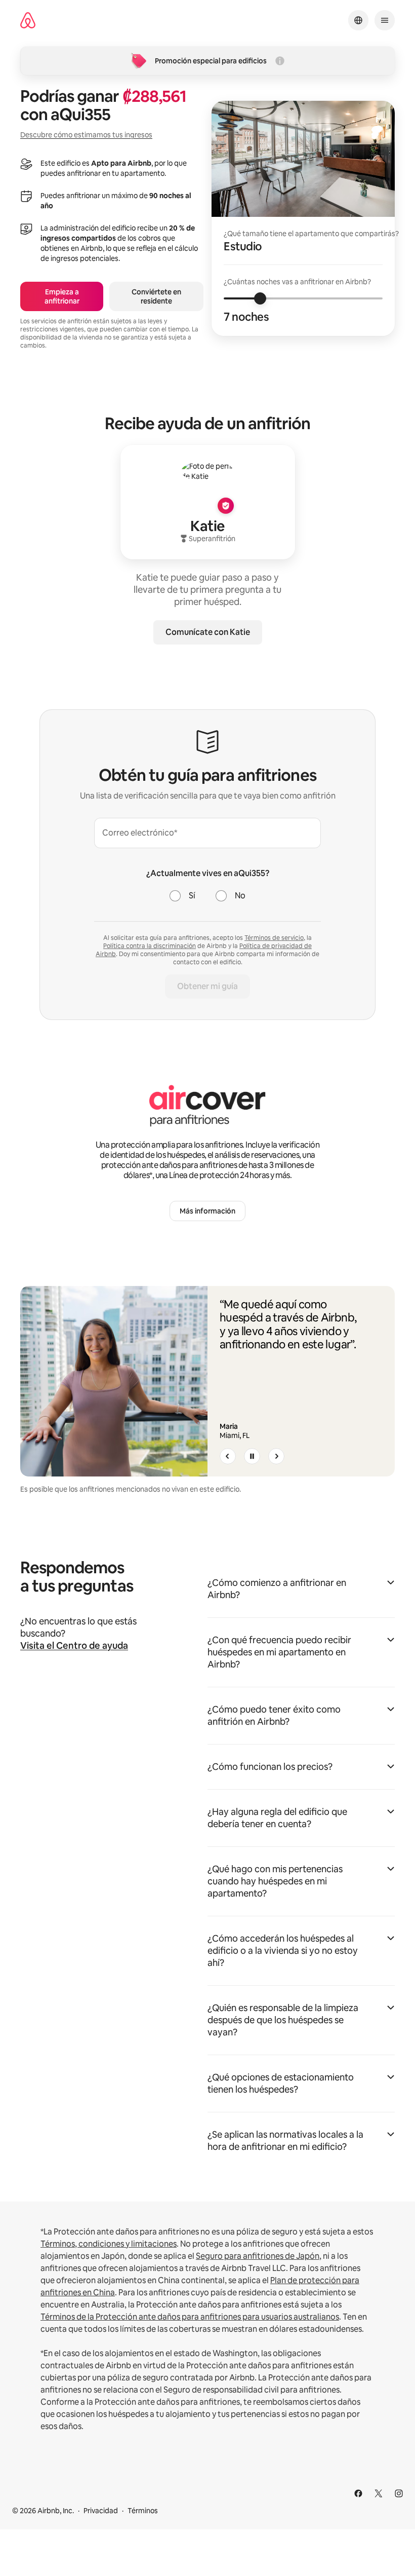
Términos (143, 2511)
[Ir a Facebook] (358, 2493)
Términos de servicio (274, 938)
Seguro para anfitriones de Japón (258, 2256)
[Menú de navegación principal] (385, 20)
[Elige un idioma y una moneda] (358, 20)
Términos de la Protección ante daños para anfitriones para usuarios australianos (190, 2317)
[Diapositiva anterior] (228, 1456)
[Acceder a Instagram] (399, 2493)
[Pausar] (252, 1456)
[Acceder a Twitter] (379, 2493)
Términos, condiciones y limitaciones (109, 2244)
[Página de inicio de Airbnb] (28, 21)
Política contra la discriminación (150, 946)
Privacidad (101, 2511)
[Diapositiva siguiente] (276, 1456)
